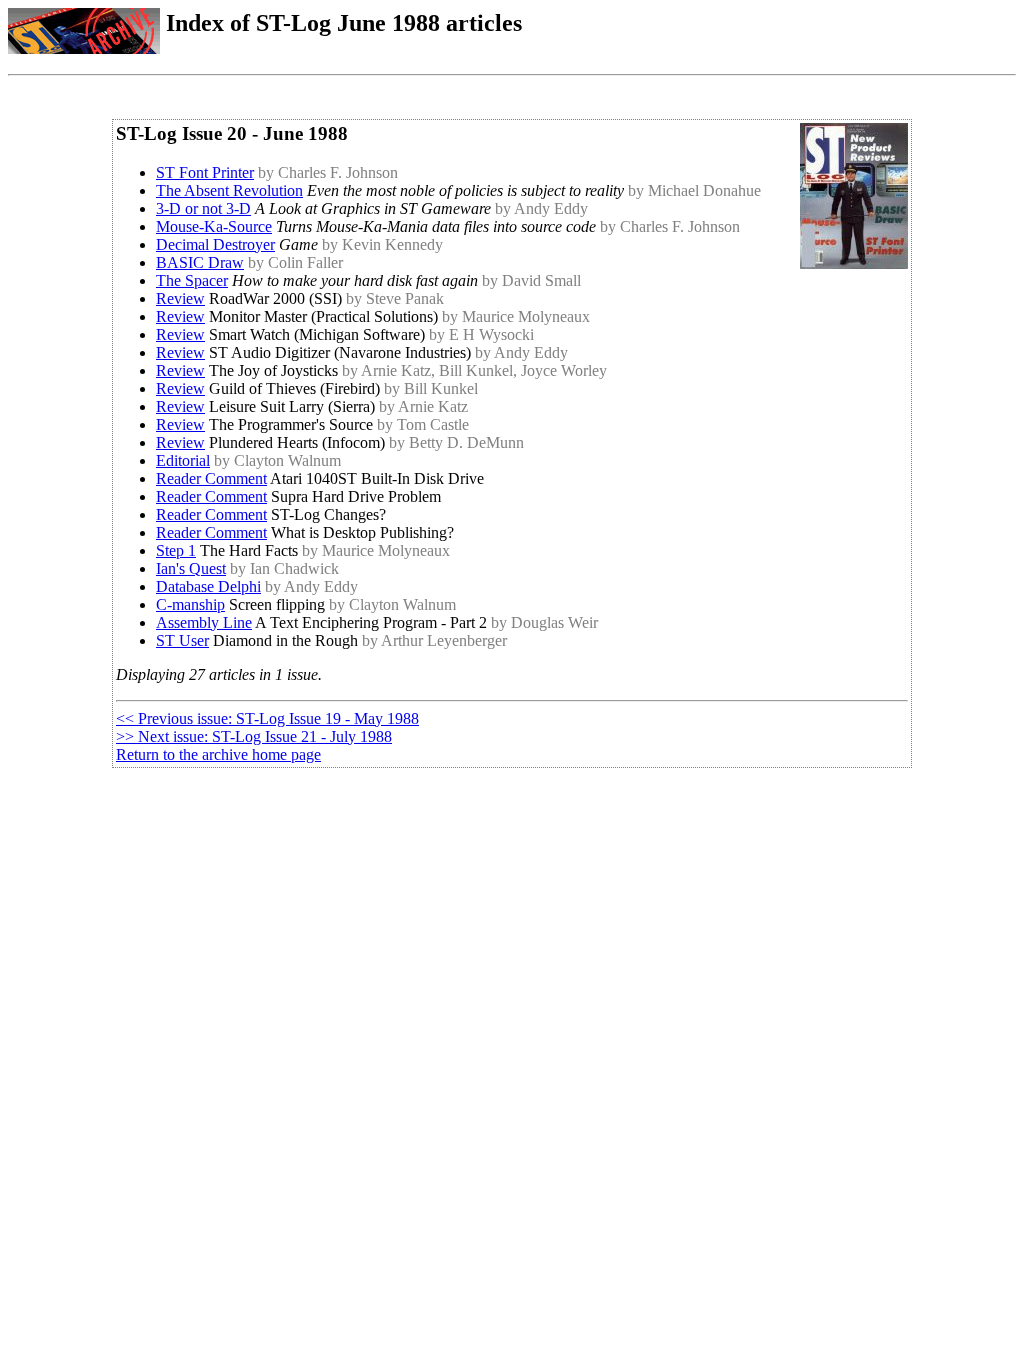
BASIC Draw (200, 262)
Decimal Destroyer (215, 244)
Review (180, 298)
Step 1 (176, 550)
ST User (182, 640)
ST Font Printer (205, 172)
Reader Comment (211, 478)
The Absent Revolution (229, 190)
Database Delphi (208, 586)
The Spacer (192, 280)
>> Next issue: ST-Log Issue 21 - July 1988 (254, 736)
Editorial (183, 460)
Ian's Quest (191, 568)
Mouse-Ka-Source (214, 226)
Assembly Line (204, 622)
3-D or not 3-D (203, 208)
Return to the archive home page (218, 754)
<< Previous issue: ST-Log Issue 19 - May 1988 (267, 718)
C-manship (190, 604)
